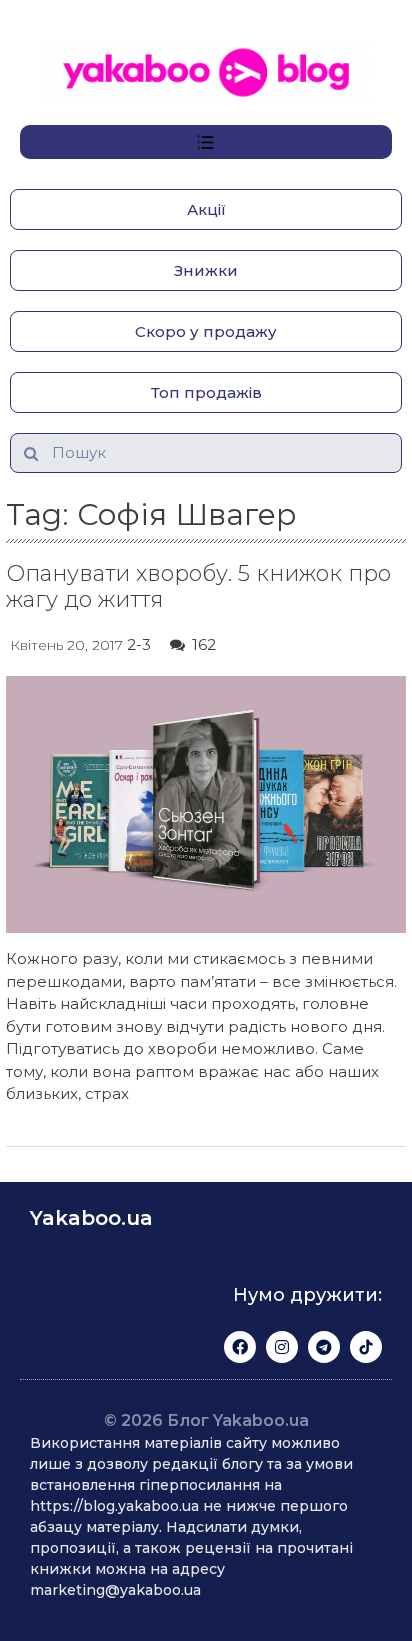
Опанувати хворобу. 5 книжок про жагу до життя (198, 586)
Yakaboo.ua (91, 1218)
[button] (206, 209)
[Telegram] (324, 1347)
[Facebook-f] (240, 1347)
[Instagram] (282, 1347)
